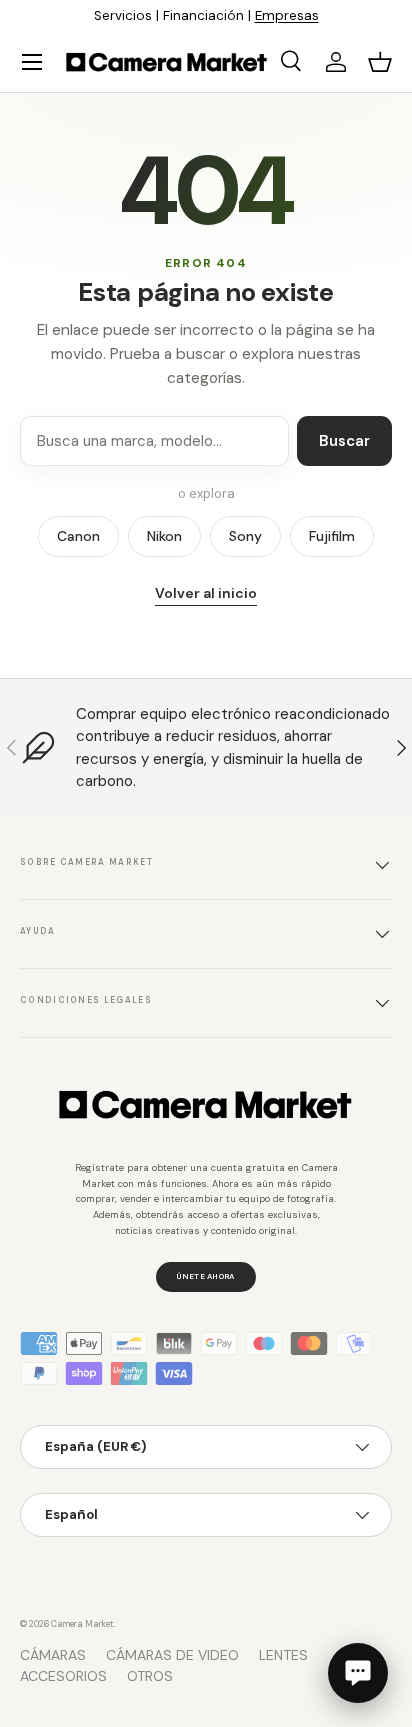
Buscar (344, 441)
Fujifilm (332, 536)
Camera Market (82, 1624)
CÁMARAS (53, 1655)
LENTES (283, 1655)
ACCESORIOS (63, 1676)
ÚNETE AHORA (205, 1276)
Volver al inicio (206, 593)
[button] (380, 62)
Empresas (287, 15)
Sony (245, 536)
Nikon (164, 536)
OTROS (150, 1676)
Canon (78, 536)
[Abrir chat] (358, 1673)
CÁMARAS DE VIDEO (172, 1655)
